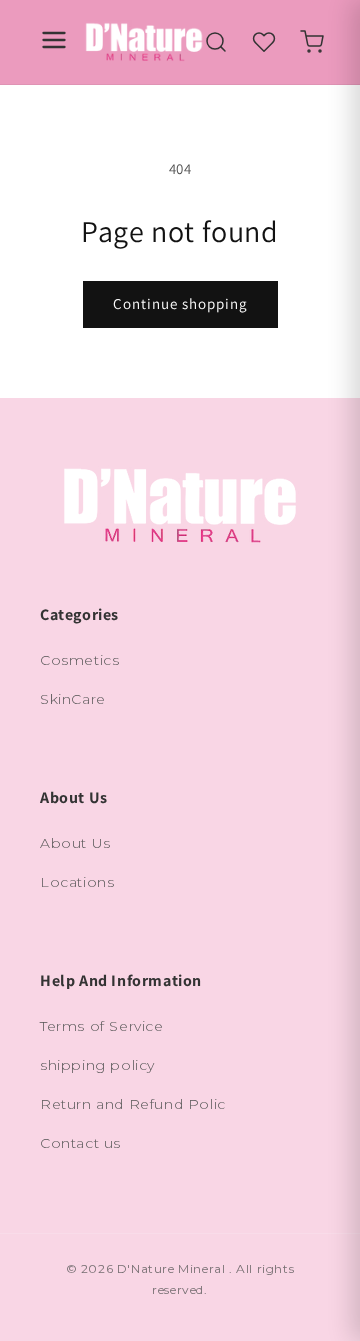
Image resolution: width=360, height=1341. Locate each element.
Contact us (80, 1143)
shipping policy (97, 1065)
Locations (77, 882)
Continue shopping (180, 303)
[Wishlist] (264, 42)
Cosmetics (79, 660)
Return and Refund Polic (133, 1104)
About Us (75, 843)
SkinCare (73, 699)
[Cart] (312, 42)
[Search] (216, 42)
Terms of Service (102, 1026)
